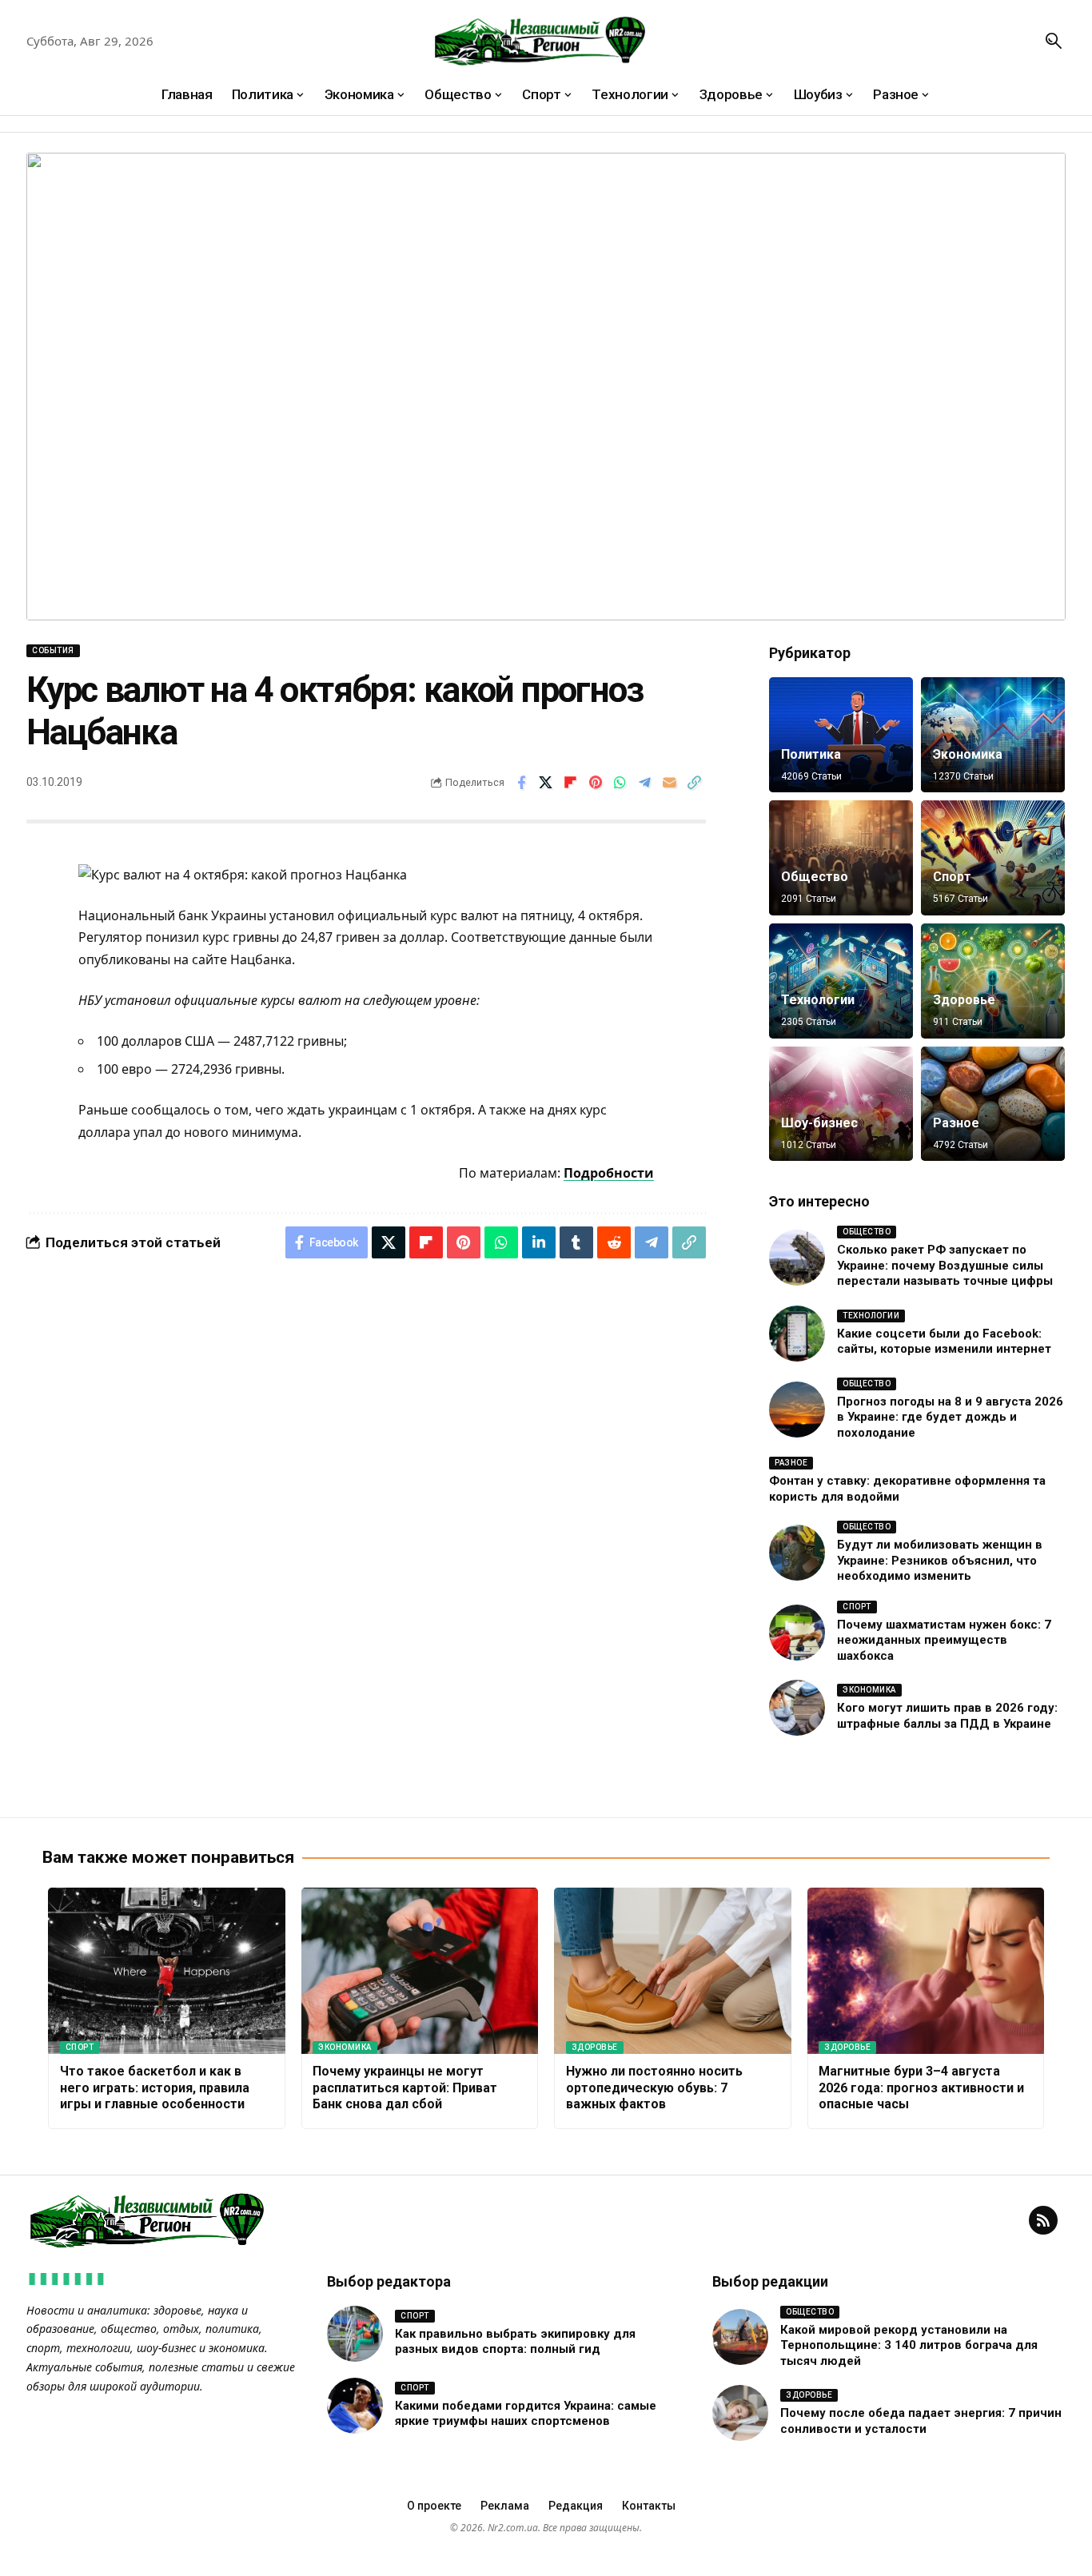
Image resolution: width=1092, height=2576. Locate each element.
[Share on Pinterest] (596, 783)
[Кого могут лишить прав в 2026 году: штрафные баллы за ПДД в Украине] (797, 1708)
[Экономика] (993, 735)
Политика (811, 754)
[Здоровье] (993, 981)
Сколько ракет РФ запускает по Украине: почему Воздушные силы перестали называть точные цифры (945, 1265)
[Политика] (841, 735)
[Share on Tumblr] (576, 1242)
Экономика (968, 754)
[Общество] (841, 858)
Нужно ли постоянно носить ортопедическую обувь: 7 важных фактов (654, 2088)
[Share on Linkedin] (539, 1242)
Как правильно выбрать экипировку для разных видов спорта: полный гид (515, 2342)
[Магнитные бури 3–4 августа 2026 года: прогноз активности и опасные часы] (926, 1971)
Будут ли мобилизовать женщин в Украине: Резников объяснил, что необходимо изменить (940, 1560)
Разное (956, 1123)
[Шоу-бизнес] (841, 1104)
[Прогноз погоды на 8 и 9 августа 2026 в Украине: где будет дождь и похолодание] (797, 1410)
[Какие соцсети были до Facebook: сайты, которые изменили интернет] (797, 1334)
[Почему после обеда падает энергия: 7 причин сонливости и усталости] (740, 2413)
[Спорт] (993, 858)
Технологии (818, 1000)
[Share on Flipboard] (571, 783)
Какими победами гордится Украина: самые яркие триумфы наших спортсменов (526, 2414)
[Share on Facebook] (521, 783)
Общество (815, 877)
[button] (1054, 41)
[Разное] (993, 1104)
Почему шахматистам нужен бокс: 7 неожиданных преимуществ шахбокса (944, 1640)
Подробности (609, 1173)
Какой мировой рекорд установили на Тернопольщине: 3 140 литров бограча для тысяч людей (909, 2345)
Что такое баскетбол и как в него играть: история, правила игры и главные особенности (155, 2088)
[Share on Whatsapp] (620, 783)
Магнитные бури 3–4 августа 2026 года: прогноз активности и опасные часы (921, 2088)
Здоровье (964, 1000)
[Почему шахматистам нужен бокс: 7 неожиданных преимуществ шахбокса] (797, 1633)
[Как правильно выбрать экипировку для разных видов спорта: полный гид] (355, 2334)
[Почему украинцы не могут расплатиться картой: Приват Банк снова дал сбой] (420, 1971)
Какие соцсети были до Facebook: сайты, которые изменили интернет (944, 1342)
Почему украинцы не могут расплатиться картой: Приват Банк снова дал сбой (405, 2088)
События (53, 650)
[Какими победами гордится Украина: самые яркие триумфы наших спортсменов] (355, 2406)
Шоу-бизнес (819, 1123)
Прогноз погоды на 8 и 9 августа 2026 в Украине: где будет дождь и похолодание (950, 1417)
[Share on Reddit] (614, 1242)
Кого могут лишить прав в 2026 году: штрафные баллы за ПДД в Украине (947, 1716)
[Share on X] (546, 783)
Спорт (952, 877)
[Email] (670, 783)
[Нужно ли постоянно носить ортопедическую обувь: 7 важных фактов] (673, 1971)
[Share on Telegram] (645, 783)
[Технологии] (841, 981)
